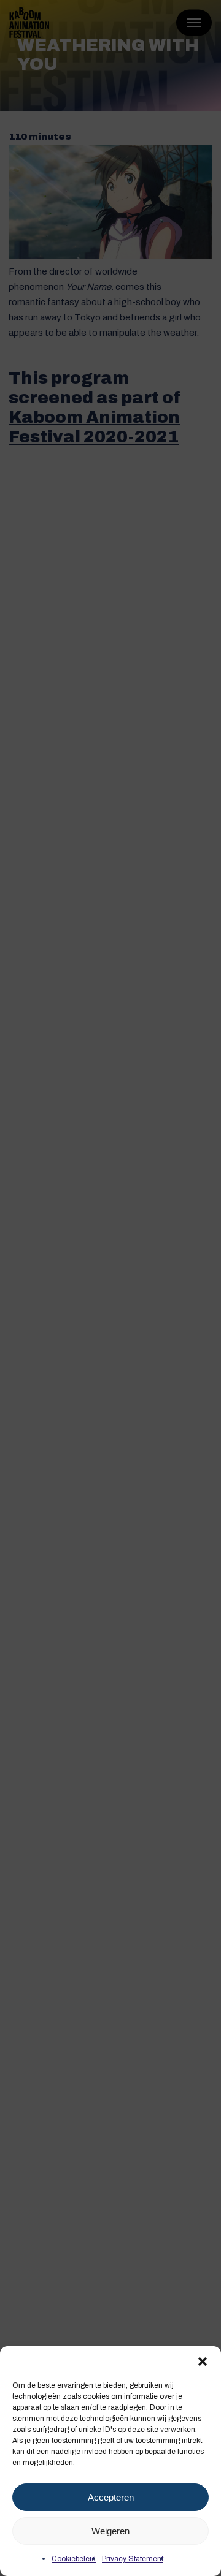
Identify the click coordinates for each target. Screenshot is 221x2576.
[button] (203, 2362)
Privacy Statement (133, 2559)
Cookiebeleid (74, 2559)
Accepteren (111, 2497)
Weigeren (110, 2531)
